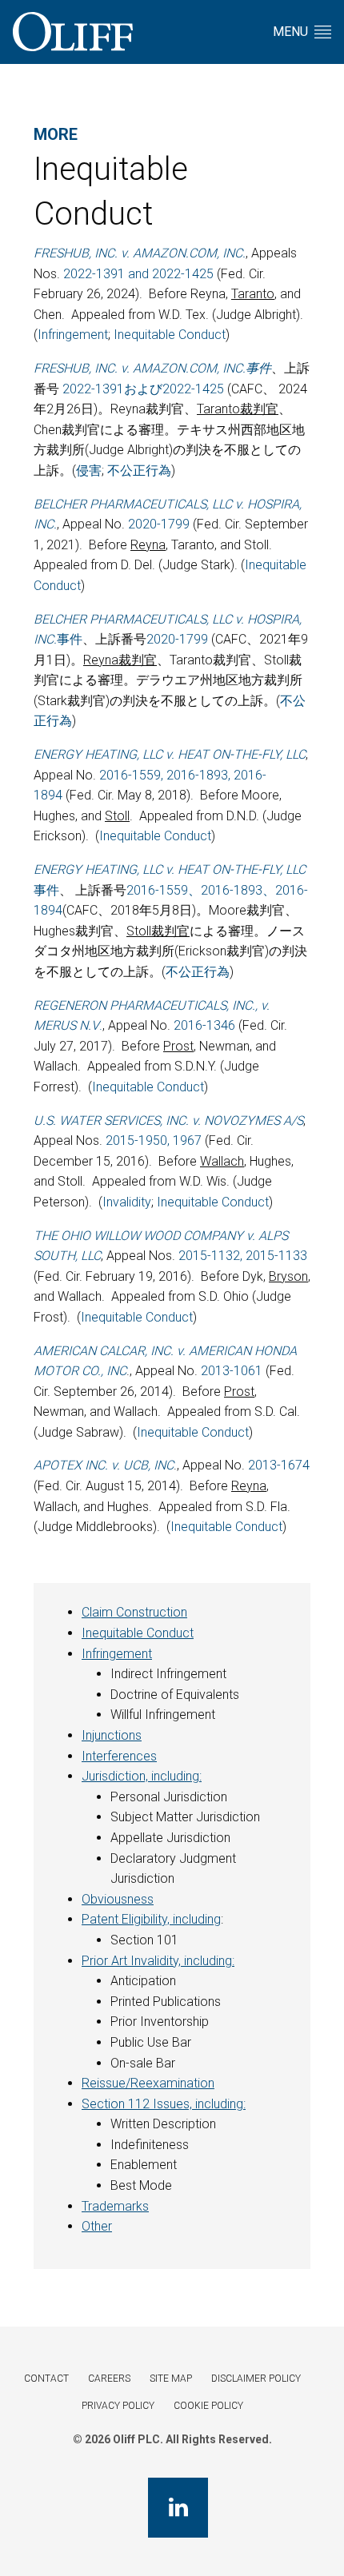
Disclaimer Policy (256, 2379)
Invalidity (127, 1202)
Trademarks (115, 2206)
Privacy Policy (118, 2406)
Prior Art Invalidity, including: (158, 1961)
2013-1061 (232, 1371)
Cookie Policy (208, 2406)
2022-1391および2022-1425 (143, 389)
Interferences (119, 1756)
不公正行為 (139, 471)
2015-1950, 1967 (154, 1140)
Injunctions (112, 1735)
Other (97, 2226)
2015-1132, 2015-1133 (243, 1256)
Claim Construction (134, 1612)
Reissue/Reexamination (148, 2083)
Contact (46, 2379)
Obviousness (118, 1899)
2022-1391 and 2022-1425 (138, 274)
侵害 (89, 471)
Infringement (73, 335)
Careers (109, 2379)
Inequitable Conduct (170, 335)
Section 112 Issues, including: (164, 2104)
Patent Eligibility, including (151, 1919)
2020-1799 (159, 524)
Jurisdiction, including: (142, 1776)
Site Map (171, 2379)
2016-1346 (204, 1025)
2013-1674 (279, 1465)
